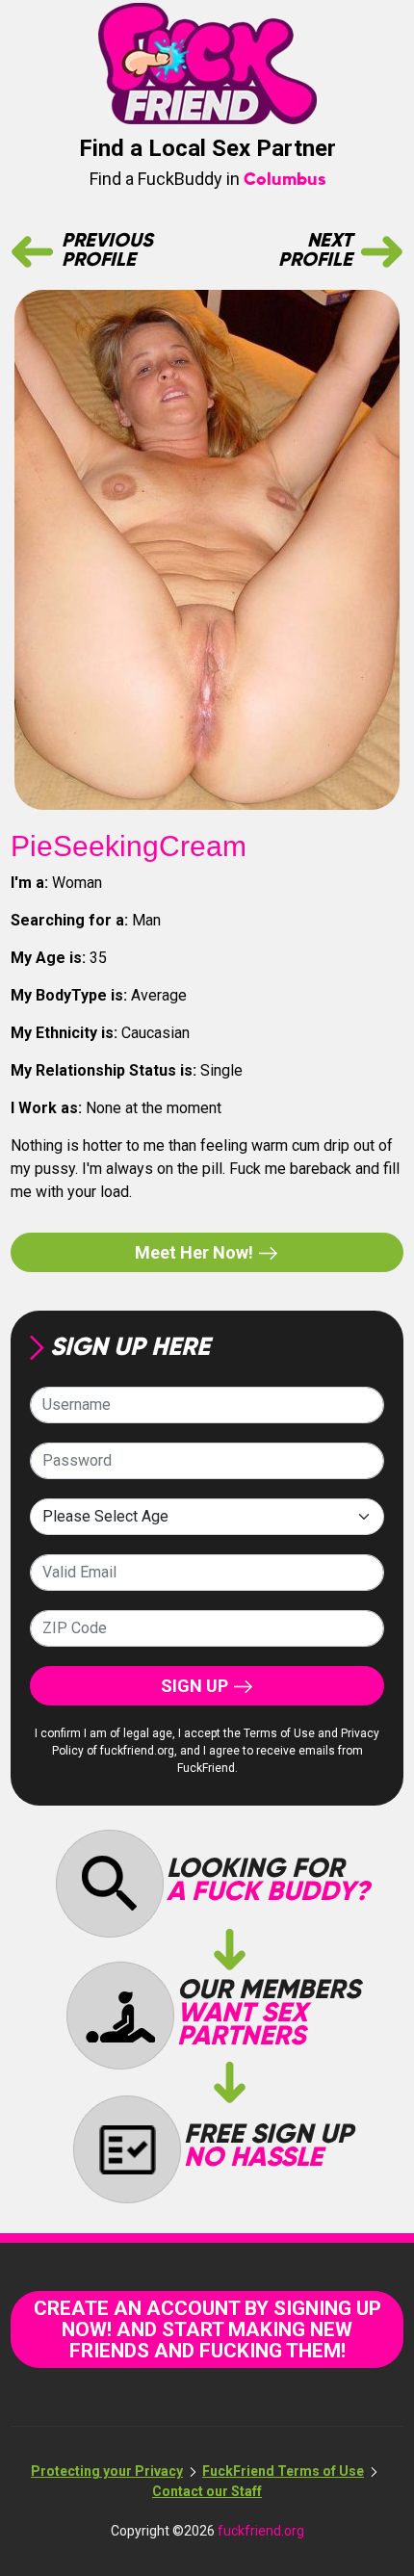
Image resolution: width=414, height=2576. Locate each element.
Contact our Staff (207, 2491)
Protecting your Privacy (107, 2471)
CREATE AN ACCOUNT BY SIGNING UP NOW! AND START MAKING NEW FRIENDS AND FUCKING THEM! (207, 2329)
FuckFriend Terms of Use (283, 2471)
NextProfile (315, 251)
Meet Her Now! (196, 1252)
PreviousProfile (107, 251)
